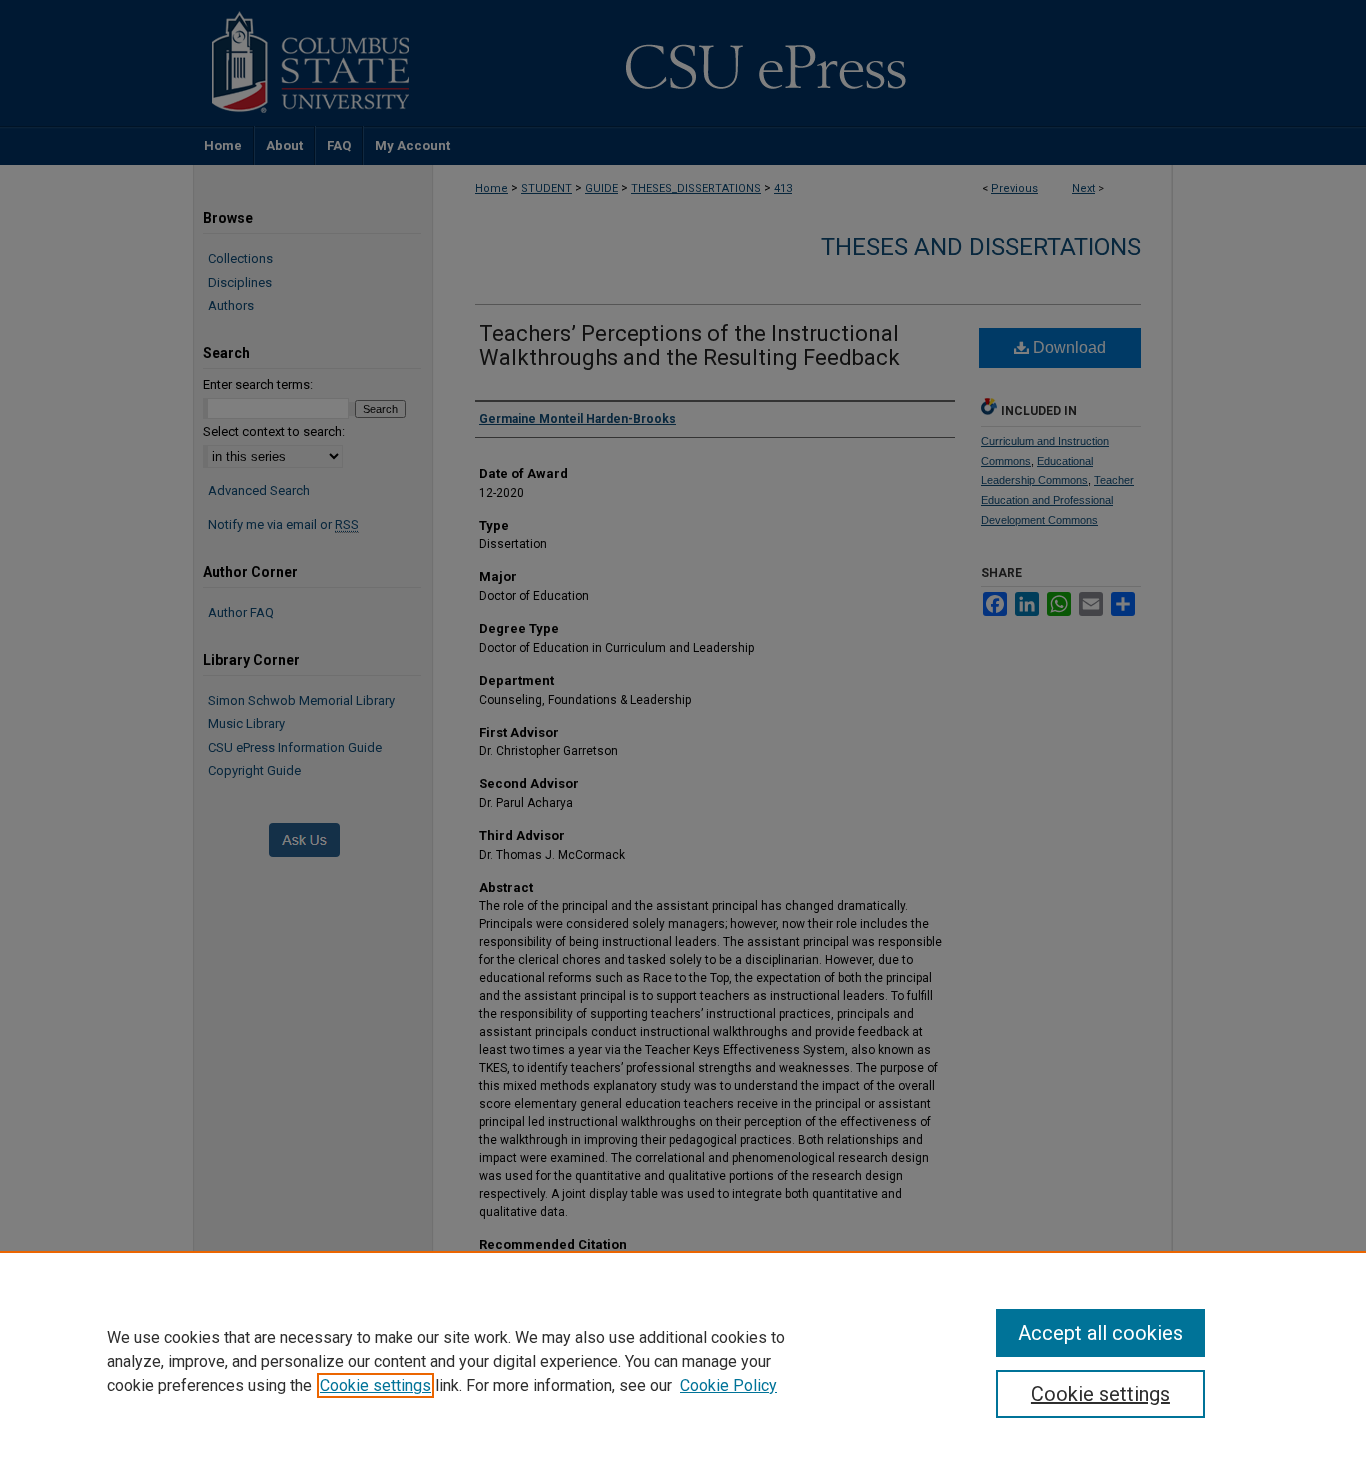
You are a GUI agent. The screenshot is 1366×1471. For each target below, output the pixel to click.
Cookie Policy (728, 1385)
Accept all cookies (1100, 1333)
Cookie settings (375, 1385)
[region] (683, 1361)
